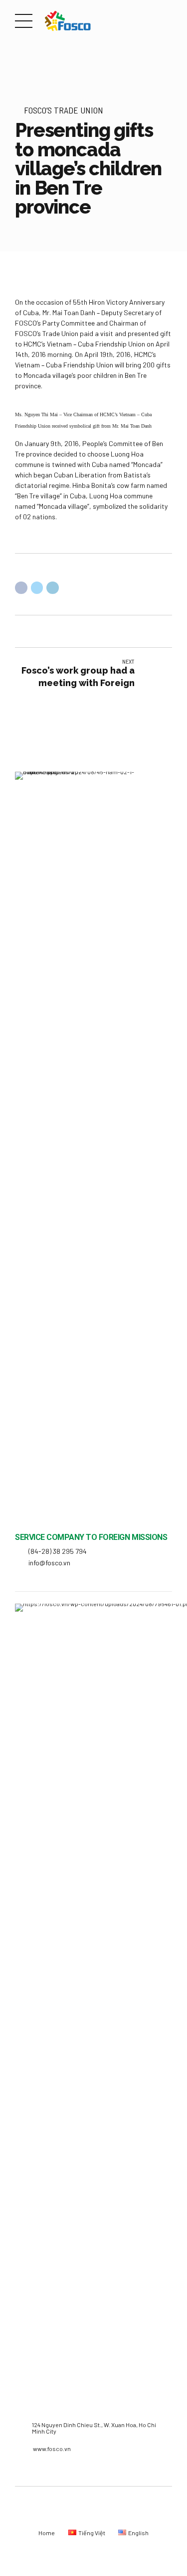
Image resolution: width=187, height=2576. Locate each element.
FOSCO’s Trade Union (64, 110)
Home (47, 2533)
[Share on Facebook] (21, 588)
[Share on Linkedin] (53, 588)
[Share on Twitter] (37, 588)
